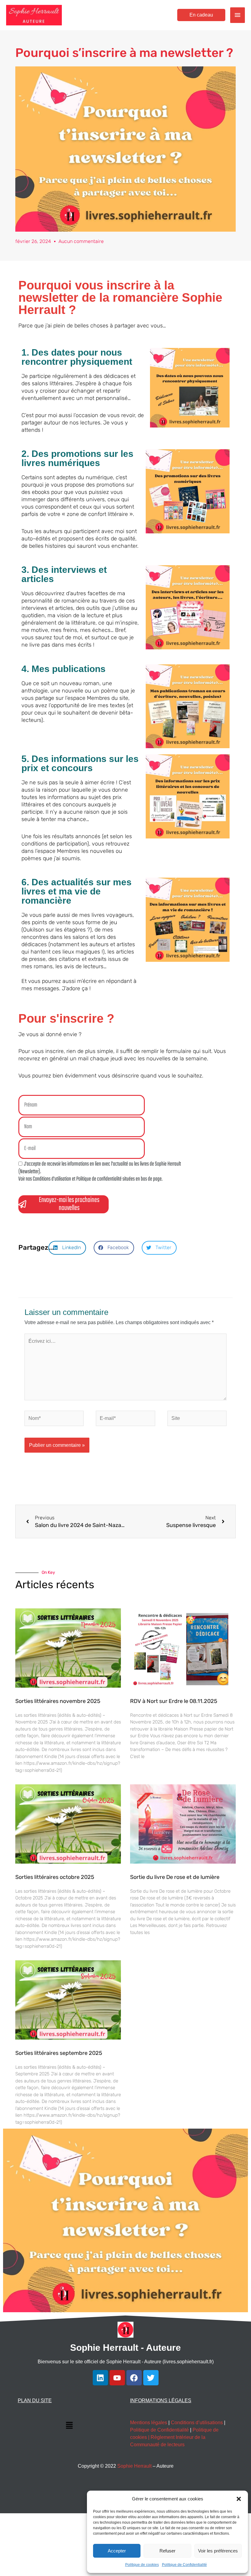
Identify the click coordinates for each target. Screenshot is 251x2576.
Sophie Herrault (134, 2466)
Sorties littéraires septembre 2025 (59, 2053)
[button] (239, 2499)
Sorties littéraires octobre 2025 (55, 1877)
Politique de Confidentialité (184, 2565)
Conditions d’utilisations (197, 2423)
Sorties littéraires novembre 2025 (58, 1701)
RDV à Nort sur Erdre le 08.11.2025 (174, 1701)
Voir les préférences (218, 2551)
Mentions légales (149, 2423)
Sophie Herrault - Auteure (125, 2348)
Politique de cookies (142, 2565)
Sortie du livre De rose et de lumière (175, 1877)
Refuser (167, 2551)
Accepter (117, 2551)
